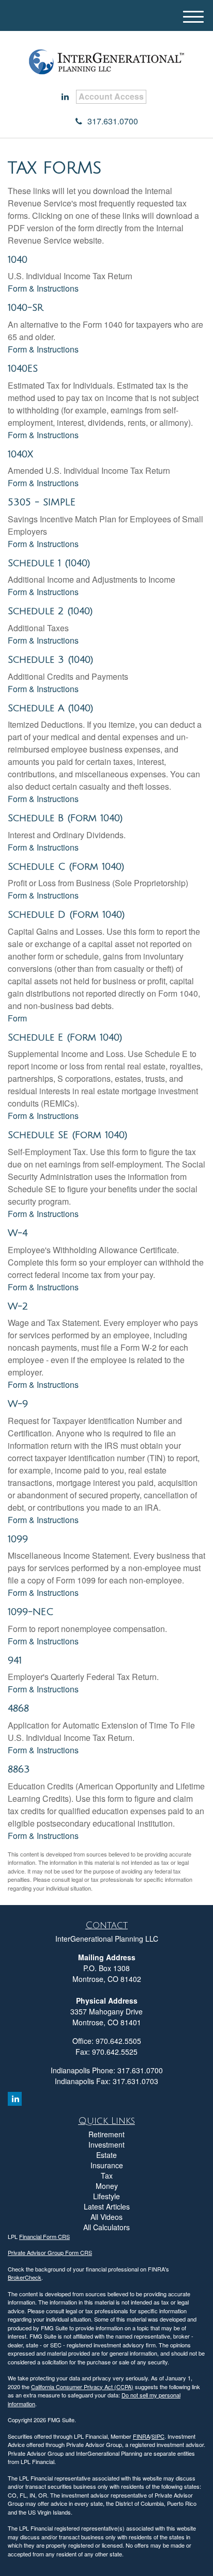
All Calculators (106, 2227)
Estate (106, 2155)
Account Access (111, 96)
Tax (107, 2175)
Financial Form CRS (44, 2236)
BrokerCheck (25, 2277)
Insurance (107, 2165)
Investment (106, 2145)
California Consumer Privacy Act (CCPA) (82, 2387)
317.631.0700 (113, 121)
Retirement (106, 2134)
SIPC (158, 2436)
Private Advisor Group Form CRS (50, 2252)
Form (17, 1018)
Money (107, 2186)
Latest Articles (107, 2206)
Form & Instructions (43, 288)
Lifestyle (106, 2196)
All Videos (106, 2217)
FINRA (141, 2436)
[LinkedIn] (65, 97)
